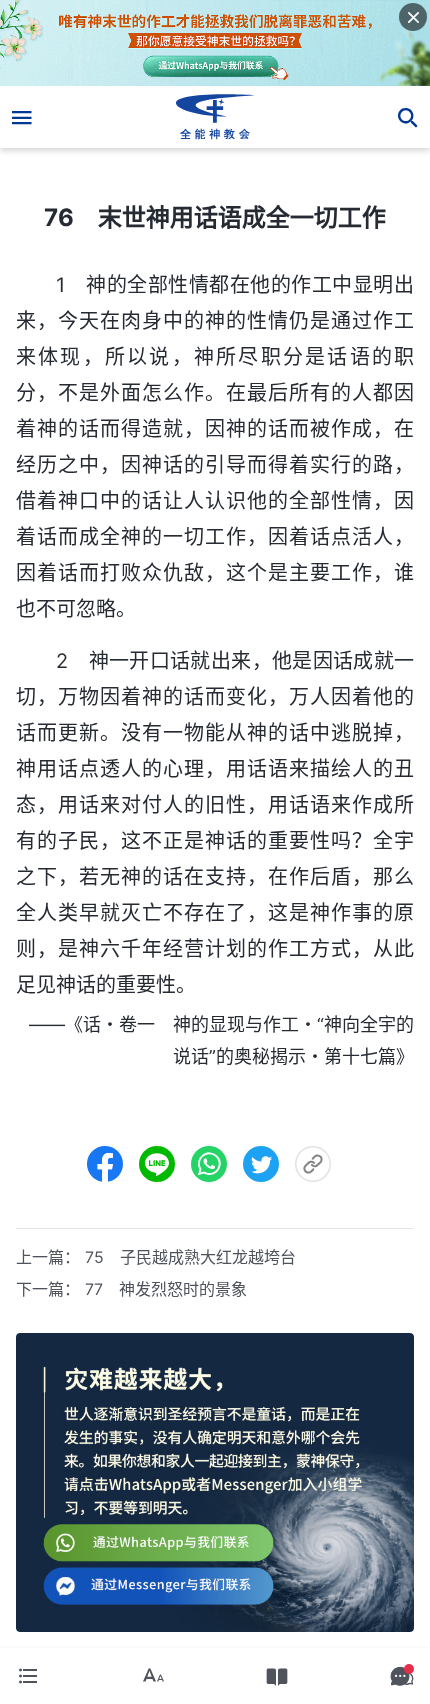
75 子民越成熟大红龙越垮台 (190, 1257)
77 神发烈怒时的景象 (166, 1289)
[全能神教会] (215, 117)
